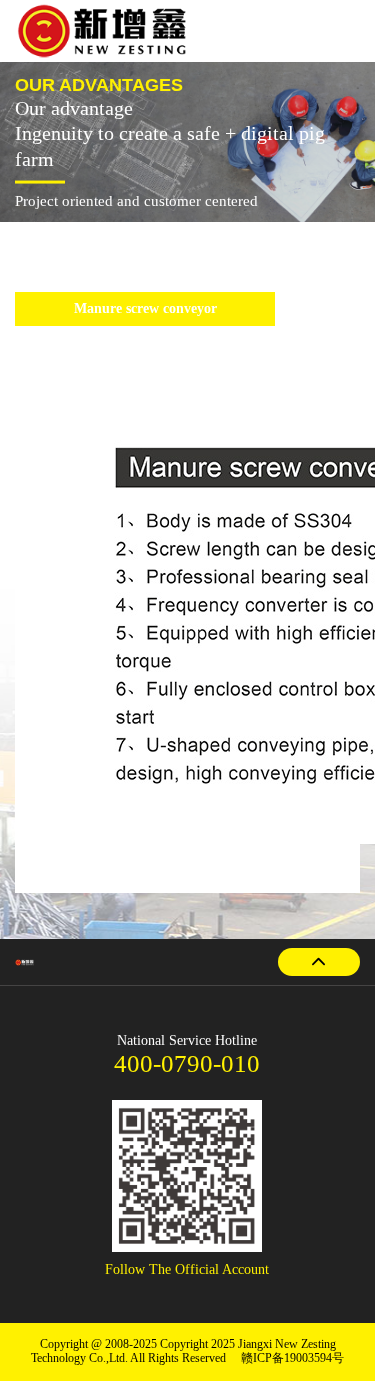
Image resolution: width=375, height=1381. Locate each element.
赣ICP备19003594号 (292, 1358)
